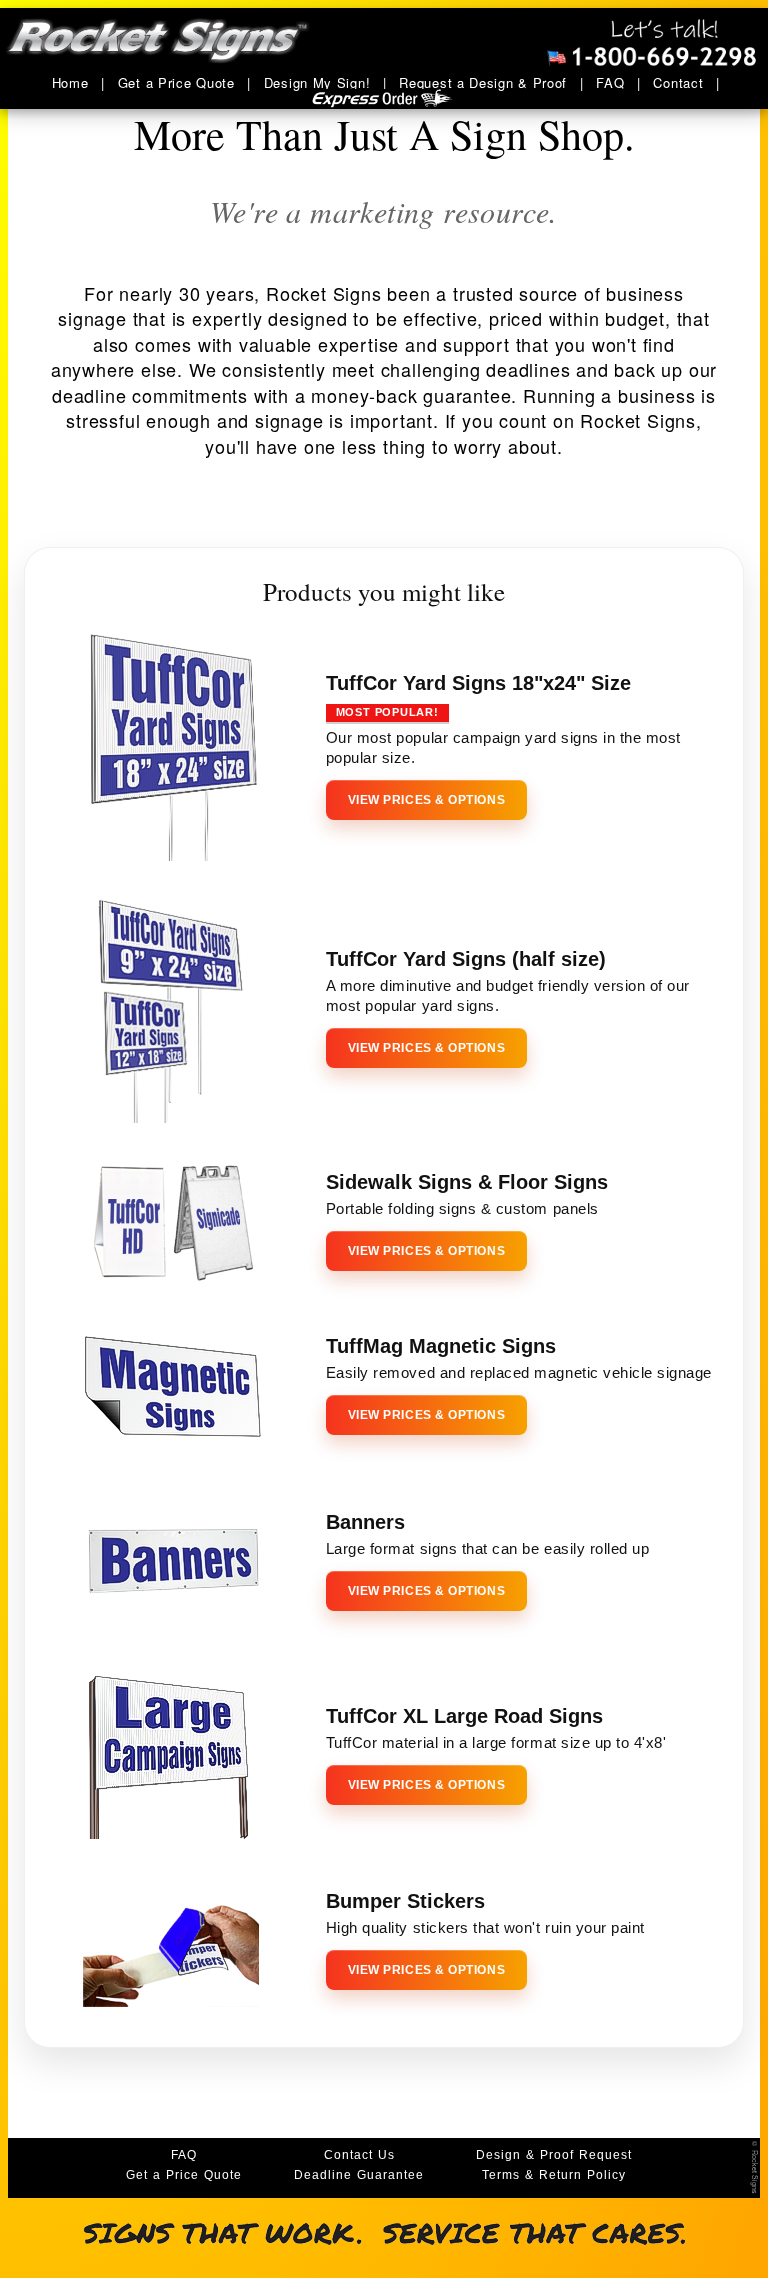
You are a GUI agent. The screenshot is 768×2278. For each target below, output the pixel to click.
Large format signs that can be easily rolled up (488, 1548)
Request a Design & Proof (483, 82)
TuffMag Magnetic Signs (441, 1346)
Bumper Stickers (405, 1901)
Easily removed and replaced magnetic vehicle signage (519, 1372)
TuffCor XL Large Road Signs (464, 1716)
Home (70, 82)
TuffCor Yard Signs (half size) (466, 959)
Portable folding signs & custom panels (462, 1208)
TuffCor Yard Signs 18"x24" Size (478, 683)
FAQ (610, 82)
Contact (678, 82)
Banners (365, 1522)
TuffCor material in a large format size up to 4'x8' (496, 1742)
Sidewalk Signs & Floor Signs (467, 1182)
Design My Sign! (317, 82)
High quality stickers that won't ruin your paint (485, 1927)
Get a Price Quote (176, 82)
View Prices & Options (426, 800)
